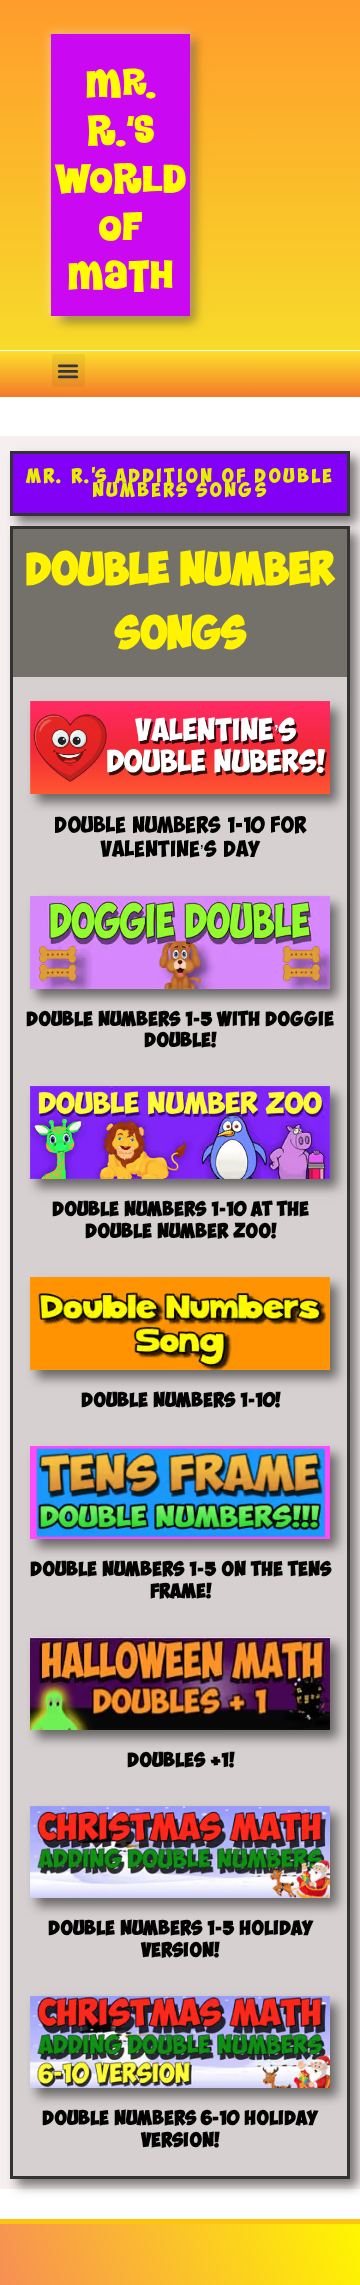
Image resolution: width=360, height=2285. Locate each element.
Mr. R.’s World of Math (120, 178)
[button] (68, 370)
